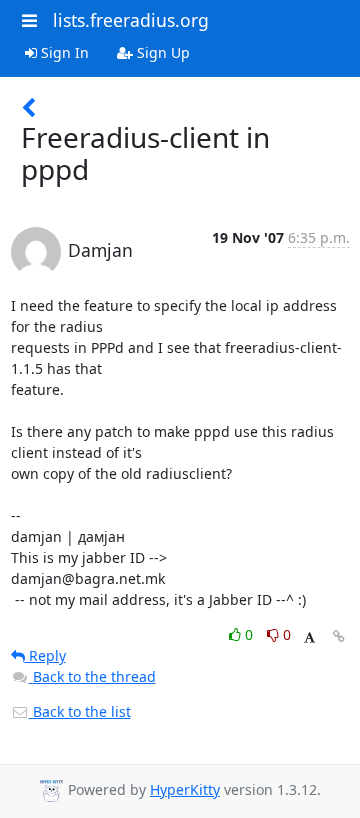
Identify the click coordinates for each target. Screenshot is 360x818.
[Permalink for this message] (339, 636)
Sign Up (161, 52)
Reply (45, 655)
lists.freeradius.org (131, 20)
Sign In (63, 52)
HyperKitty (185, 789)
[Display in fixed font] (309, 637)
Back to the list (80, 711)
